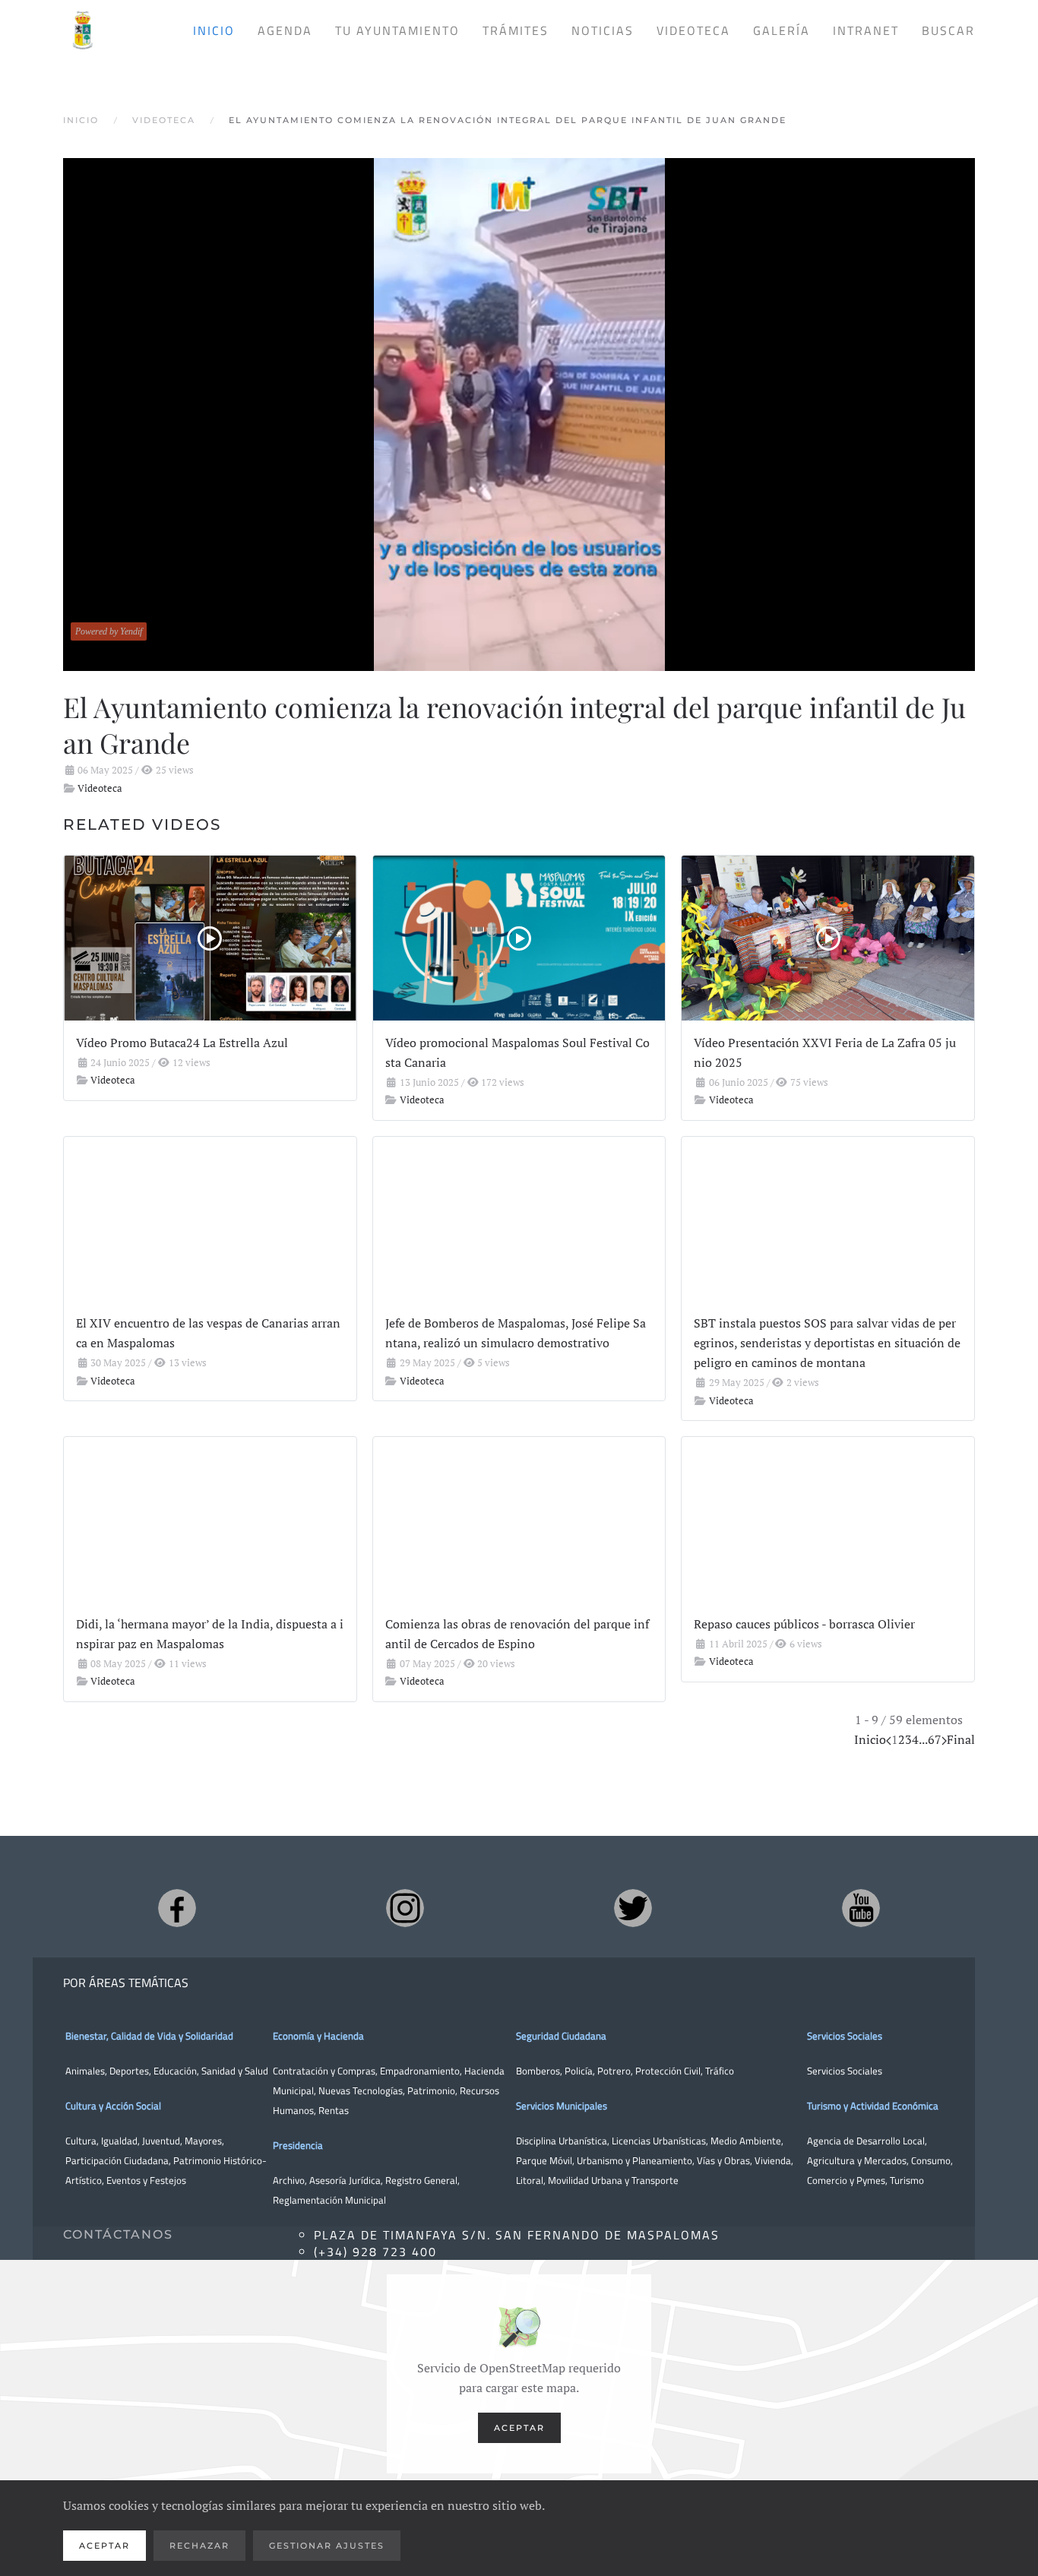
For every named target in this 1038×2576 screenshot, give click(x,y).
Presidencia (298, 2145)
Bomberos (538, 2071)
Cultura (81, 2141)
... (923, 1739)
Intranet (866, 30)
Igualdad (119, 2141)
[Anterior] (889, 1739)
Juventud (161, 2141)
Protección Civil (668, 2071)
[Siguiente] (944, 1739)
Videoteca (693, 30)
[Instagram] (405, 1908)
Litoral (530, 2180)
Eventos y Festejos (146, 2180)
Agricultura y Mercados (857, 2160)
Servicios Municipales (562, 2106)
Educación (175, 2071)
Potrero (614, 2071)
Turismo (907, 2180)
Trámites (516, 30)
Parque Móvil (544, 2160)
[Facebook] (177, 1908)
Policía (579, 2071)
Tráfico (720, 2071)
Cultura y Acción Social (113, 2106)
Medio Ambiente (746, 2141)
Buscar (948, 30)
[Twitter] (633, 1908)
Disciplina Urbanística (562, 2141)
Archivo (289, 2180)
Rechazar (199, 2546)
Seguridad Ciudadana (561, 2036)
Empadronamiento (420, 2071)
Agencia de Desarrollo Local (866, 2141)
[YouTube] (861, 1908)
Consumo (931, 2160)
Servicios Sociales (845, 2036)
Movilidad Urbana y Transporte (613, 2180)
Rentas (334, 2110)
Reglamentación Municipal (329, 2200)
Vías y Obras (723, 2160)
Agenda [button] (285, 30)
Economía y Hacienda (318, 2036)
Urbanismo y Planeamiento (635, 2160)
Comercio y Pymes (846, 2180)
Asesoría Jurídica (345, 2180)
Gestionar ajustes (327, 2546)
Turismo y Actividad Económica (873, 2106)
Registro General (421, 2180)
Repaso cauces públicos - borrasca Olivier (804, 1624)
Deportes (129, 2071)
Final (961, 1739)
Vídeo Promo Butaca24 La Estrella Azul (182, 1043)
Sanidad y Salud (234, 2071)
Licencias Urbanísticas (659, 2141)
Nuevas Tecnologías (361, 2090)
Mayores (203, 2141)
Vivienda (773, 2160)
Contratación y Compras (324, 2071)
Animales (85, 2071)
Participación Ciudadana (117, 2160)
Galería (782, 30)
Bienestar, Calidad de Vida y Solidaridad (149, 2036)
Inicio (214, 30)
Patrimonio (431, 2090)
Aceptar (519, 2428)
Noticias (603, 30)
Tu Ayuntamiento (397, 30)
